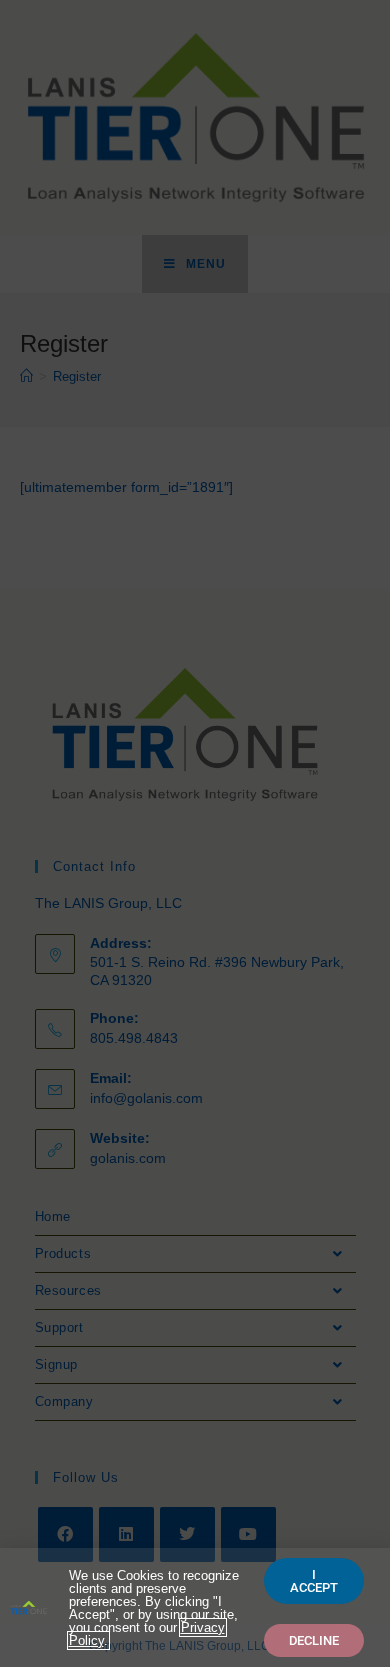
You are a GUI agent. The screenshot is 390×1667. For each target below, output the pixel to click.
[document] (195, 833)
